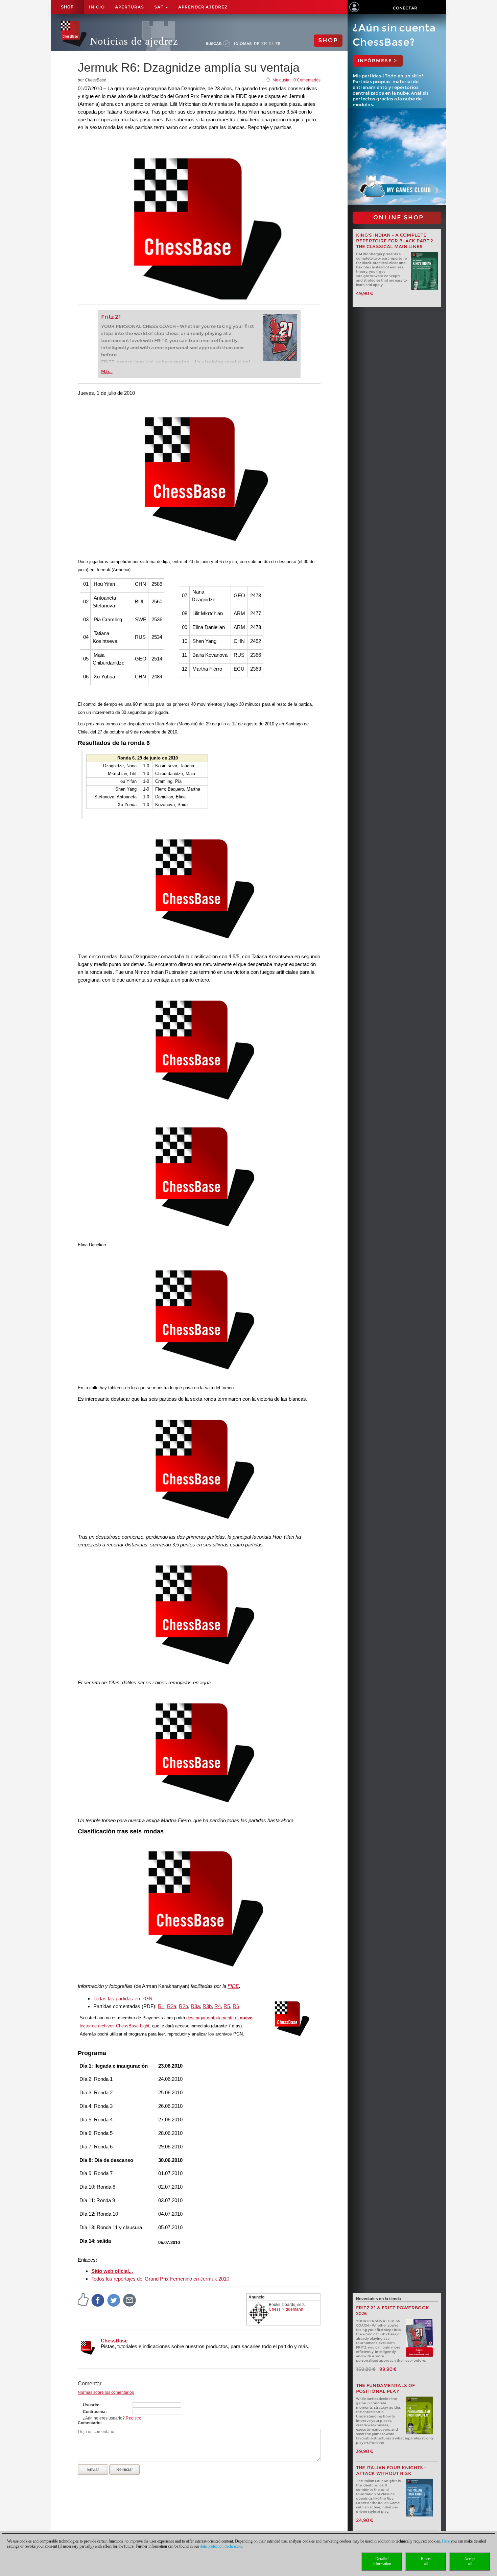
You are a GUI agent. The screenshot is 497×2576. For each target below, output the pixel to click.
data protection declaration (221, 2546)
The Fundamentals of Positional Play (386, 2388)
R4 (218, 2006)
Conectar (405, 8)
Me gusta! (281, 80)
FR (278, 44)
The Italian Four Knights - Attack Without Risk (391, 2471)
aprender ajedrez (203, 7)
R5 (227, 2006)
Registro (134, 2418)
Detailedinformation (382, 2561)
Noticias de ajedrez (134, 41)
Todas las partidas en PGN (123, 1999)
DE (257, 44)
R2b (183, 2006)
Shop (67, 7)
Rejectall (426, 2561)
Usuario (90, 2405)
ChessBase (114, 2341)
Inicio (97, 7)
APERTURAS (129, 7)
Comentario (89, 2423)
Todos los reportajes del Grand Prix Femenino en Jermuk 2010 (160, 2279)
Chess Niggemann (286, 2309)
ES (271, 44)
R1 (161, 2006)
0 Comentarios (307, 80)
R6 (236, 2006)
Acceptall (470, 2561)
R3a (195, 2006)
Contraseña (94, 2412)
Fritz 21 (111, 317)
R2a (172, 2006)
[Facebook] (98, 2300)
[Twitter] (114, 2300)
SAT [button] (159, 7)
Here (446, 2541)
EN (264, 44)
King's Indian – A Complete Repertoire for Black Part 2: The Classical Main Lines (395, 241)
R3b (207, 2006)
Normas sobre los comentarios (106, 2392)
